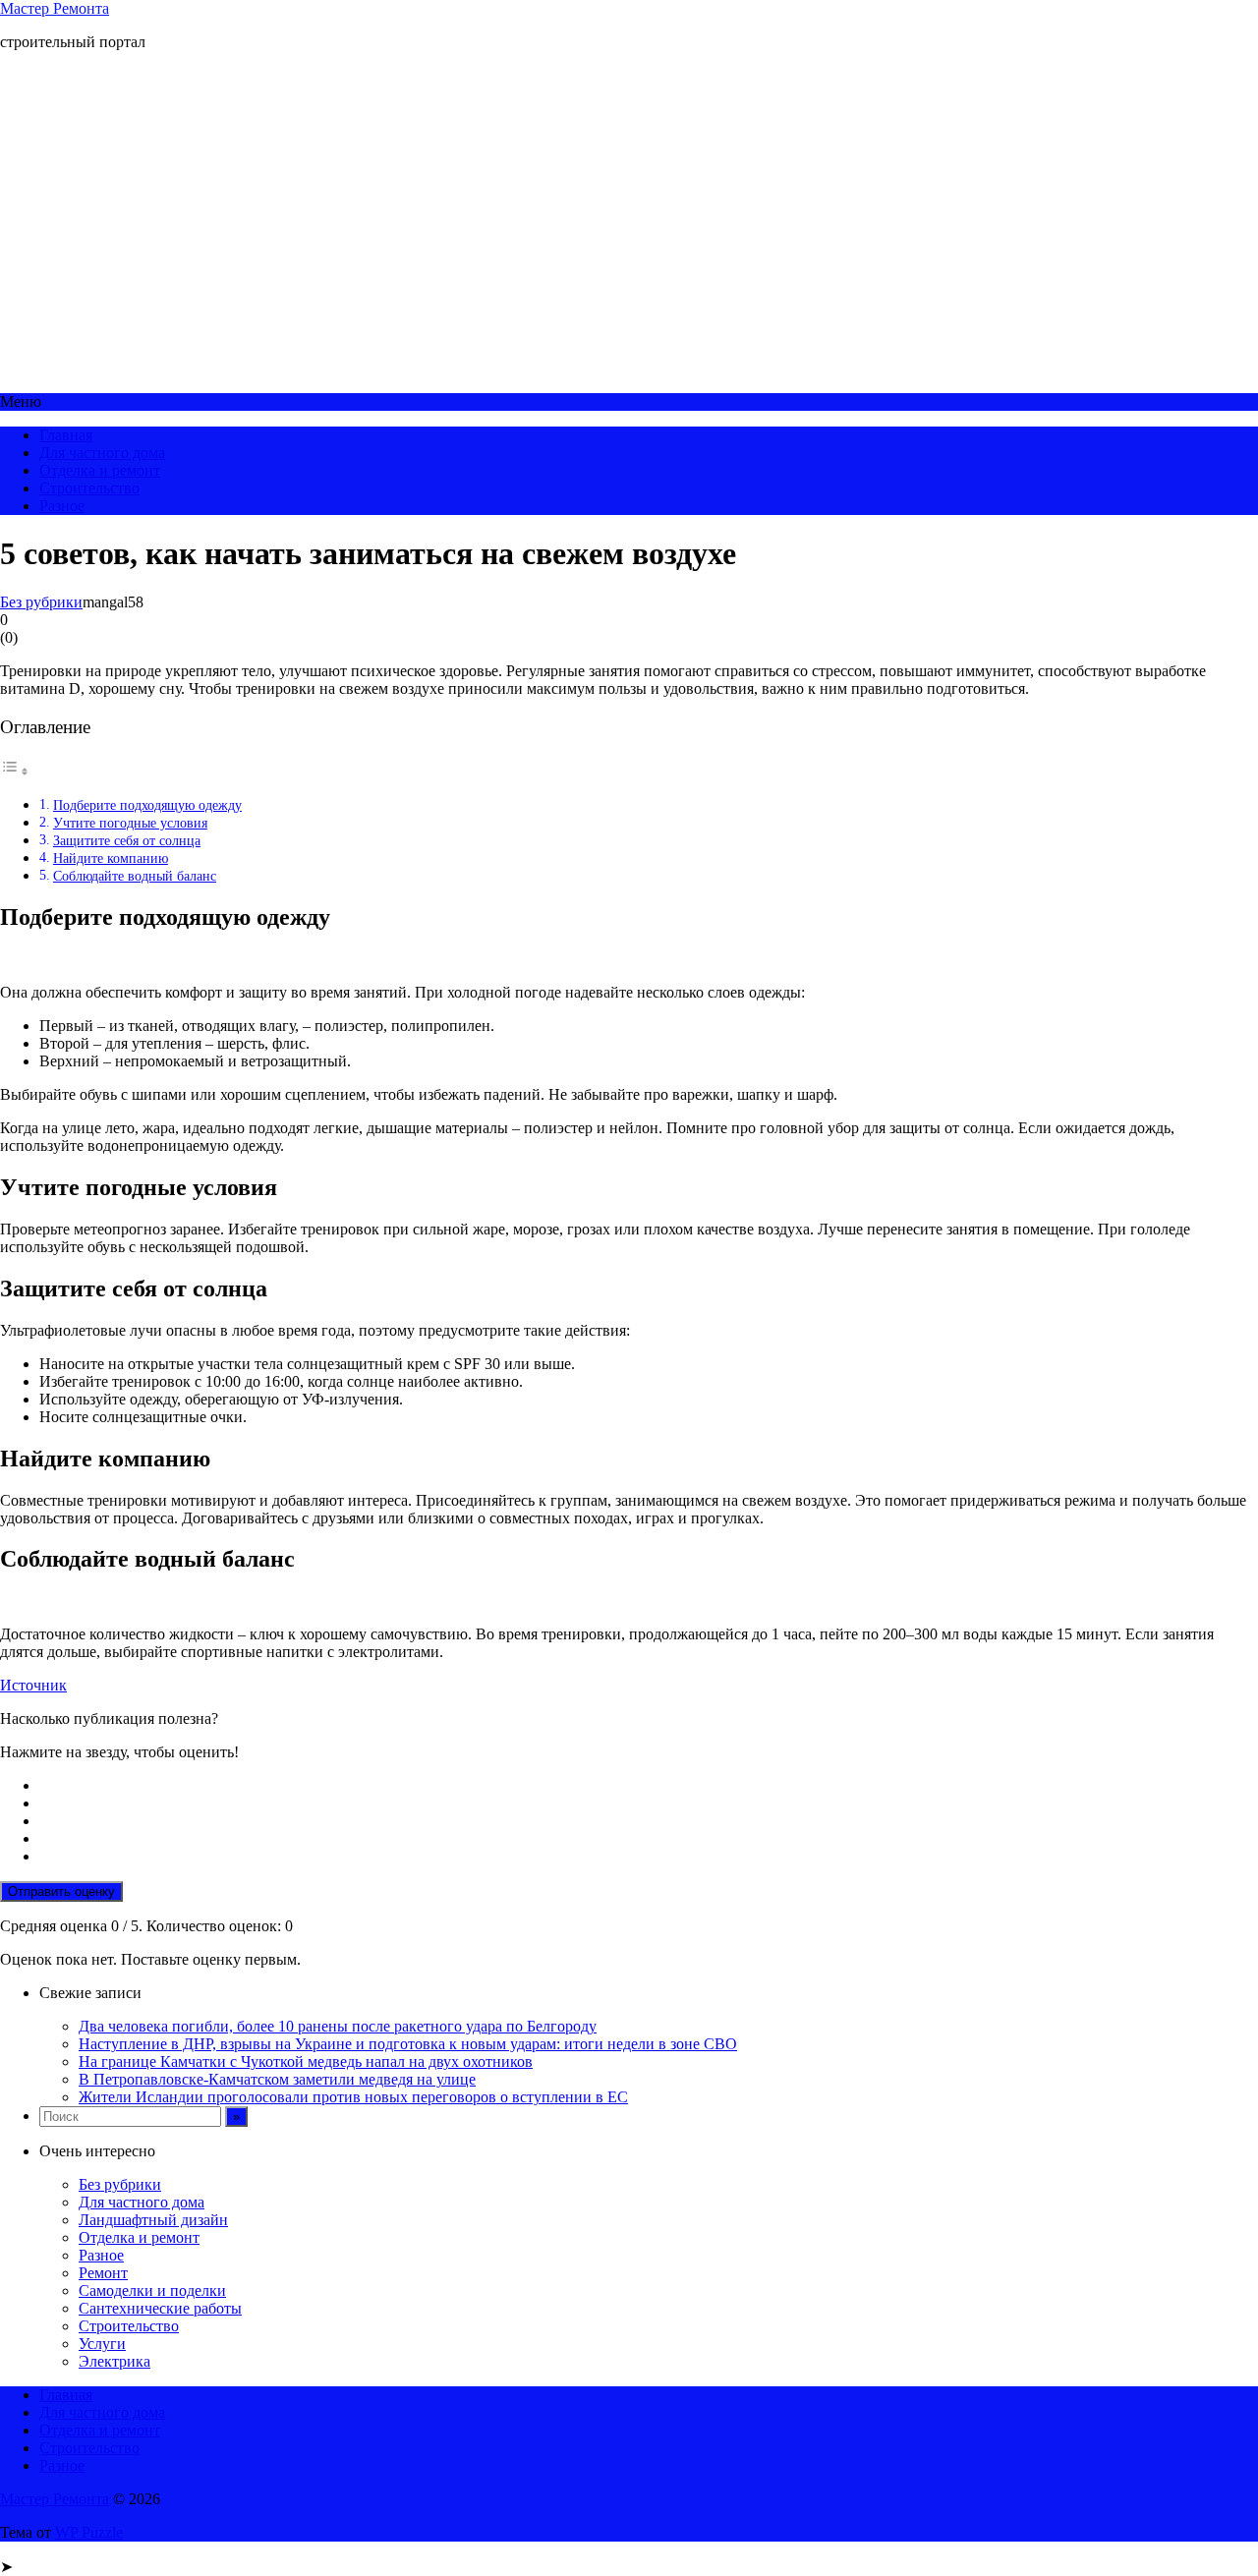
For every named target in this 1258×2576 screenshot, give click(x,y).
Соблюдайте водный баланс (135, 876)
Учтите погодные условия (130, 823)
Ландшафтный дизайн (153, 2220)
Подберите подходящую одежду (147, 805)
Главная (66, 435)
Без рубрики (41, 602)
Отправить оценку (61, 1891)
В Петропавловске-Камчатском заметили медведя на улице (277, 2079)
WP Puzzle (89, 2532)
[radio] (649, 1786)
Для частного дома (102, 453)
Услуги (102, 2344)
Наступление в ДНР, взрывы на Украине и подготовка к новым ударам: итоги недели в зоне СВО (408, 2044)
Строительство (89, 488)
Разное (62, 506)
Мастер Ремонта (55, 8)
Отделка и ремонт (100, 470)
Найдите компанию (111, 858)
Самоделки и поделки (152, 2290)
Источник (33, 1685)
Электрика (114, 2361)
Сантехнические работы (160, 2308)
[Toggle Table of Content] (15, 771)
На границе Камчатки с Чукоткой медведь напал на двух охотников (306, 2061)
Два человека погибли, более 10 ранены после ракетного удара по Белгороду (338, 2026)
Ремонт (103, 2273)
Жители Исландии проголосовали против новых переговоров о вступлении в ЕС (353, 2097)
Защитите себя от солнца (127, 840)
